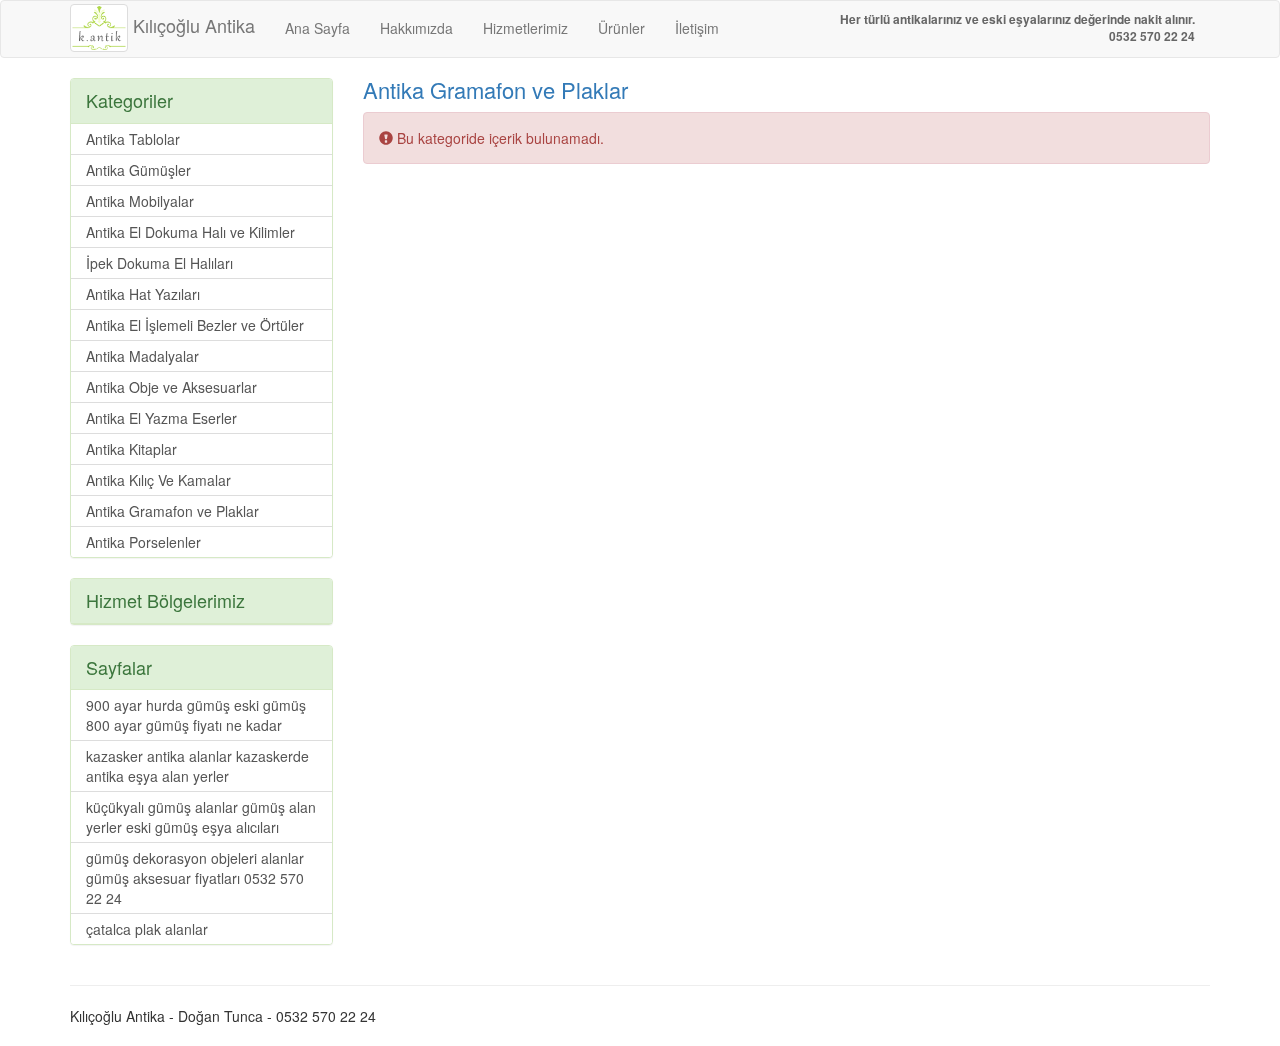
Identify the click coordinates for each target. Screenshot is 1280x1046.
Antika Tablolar (133, 139)
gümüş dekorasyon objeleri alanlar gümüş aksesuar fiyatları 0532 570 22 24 (195, 878)
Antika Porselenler (143, 542)
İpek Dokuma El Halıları (159, 263)
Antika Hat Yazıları (143, 294)
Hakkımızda (416, 28)
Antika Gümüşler (138, 170)
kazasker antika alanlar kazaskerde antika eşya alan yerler (197, 766)
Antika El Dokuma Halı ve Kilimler (190, 232)
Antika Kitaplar (131, 449)
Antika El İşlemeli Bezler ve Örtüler (195, 325)
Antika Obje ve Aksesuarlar (171, 387)
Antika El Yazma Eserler (161, 418)
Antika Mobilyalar (140, 201)
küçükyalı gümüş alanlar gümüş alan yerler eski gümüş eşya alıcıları (201, 817)
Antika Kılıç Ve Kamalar (158, 480)
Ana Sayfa (317, 28)
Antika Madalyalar (142, 356)
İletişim (697, 28)
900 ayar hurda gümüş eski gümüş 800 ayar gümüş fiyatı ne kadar (196, 715)
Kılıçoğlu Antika (191, 25)
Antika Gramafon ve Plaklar (495, 89)
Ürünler (621, 28)
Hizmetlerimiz (525, 28)
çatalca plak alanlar (147, 929)
